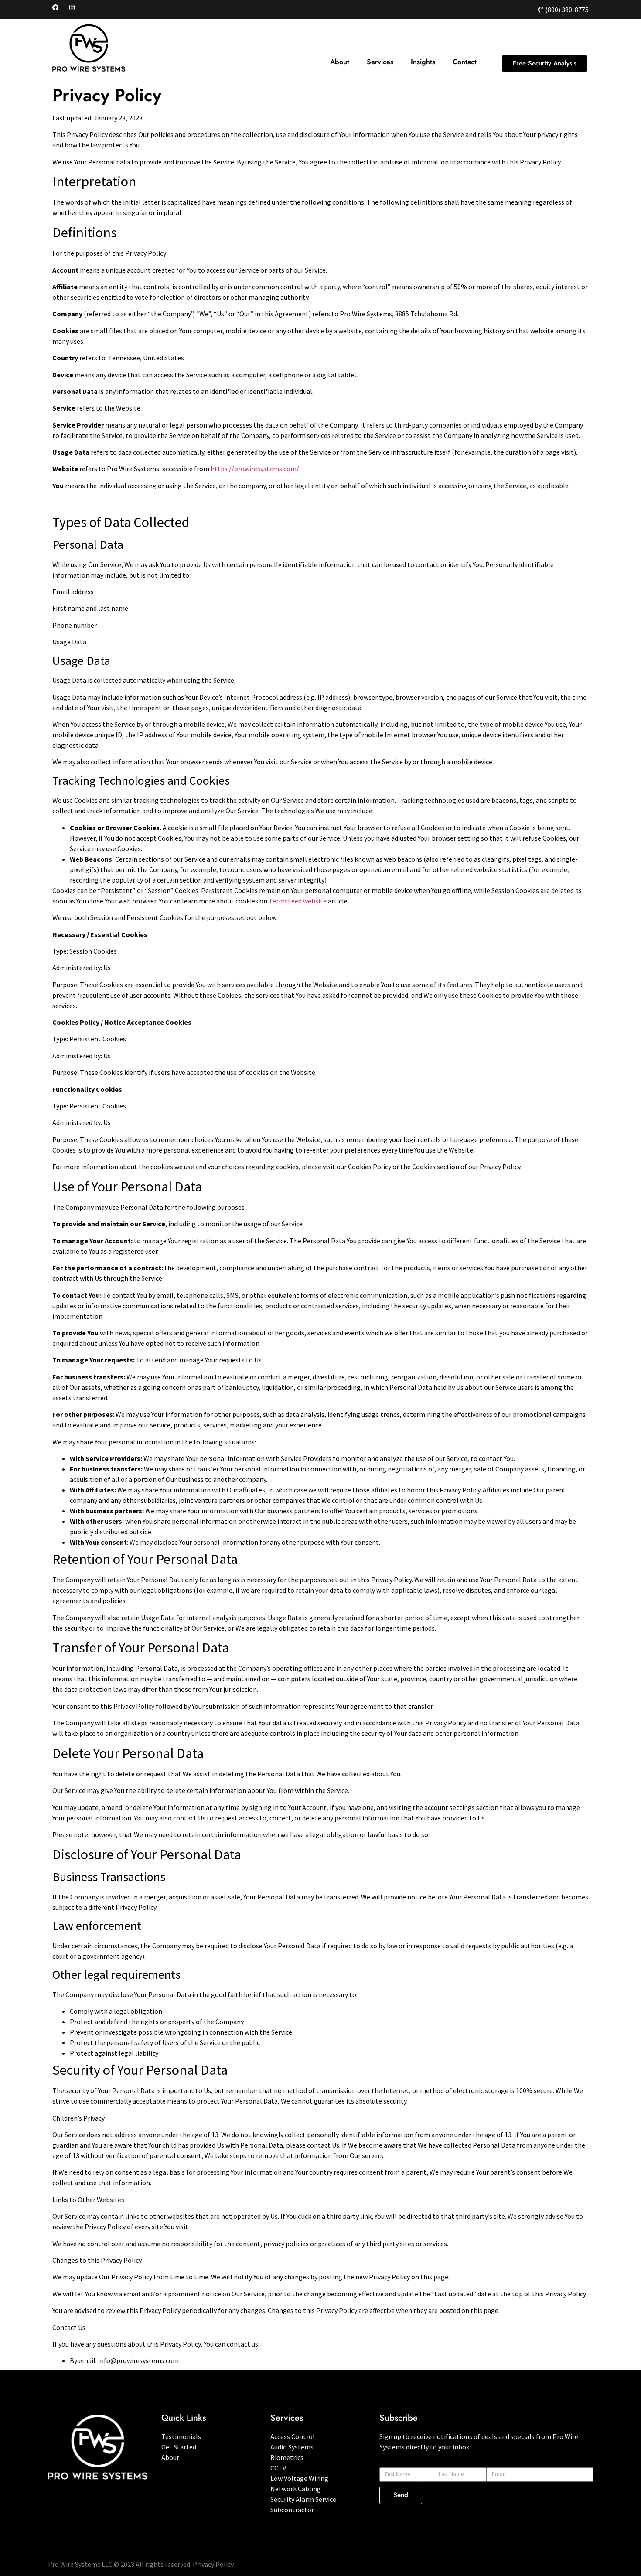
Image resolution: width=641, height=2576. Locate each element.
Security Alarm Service (303, 2499)
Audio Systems (292, 2447)
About (340, 62)
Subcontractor (292, 2510)
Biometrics (287, 2457)
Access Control (293, 2436)
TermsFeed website (298, 901)
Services (380, 62)
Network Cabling (296, 2489)
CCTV (278, 2468)
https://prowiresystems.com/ (255, 469)
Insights (423, 62)
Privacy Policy (213, 2564)
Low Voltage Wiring (299, 2478)
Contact (465, 62)
